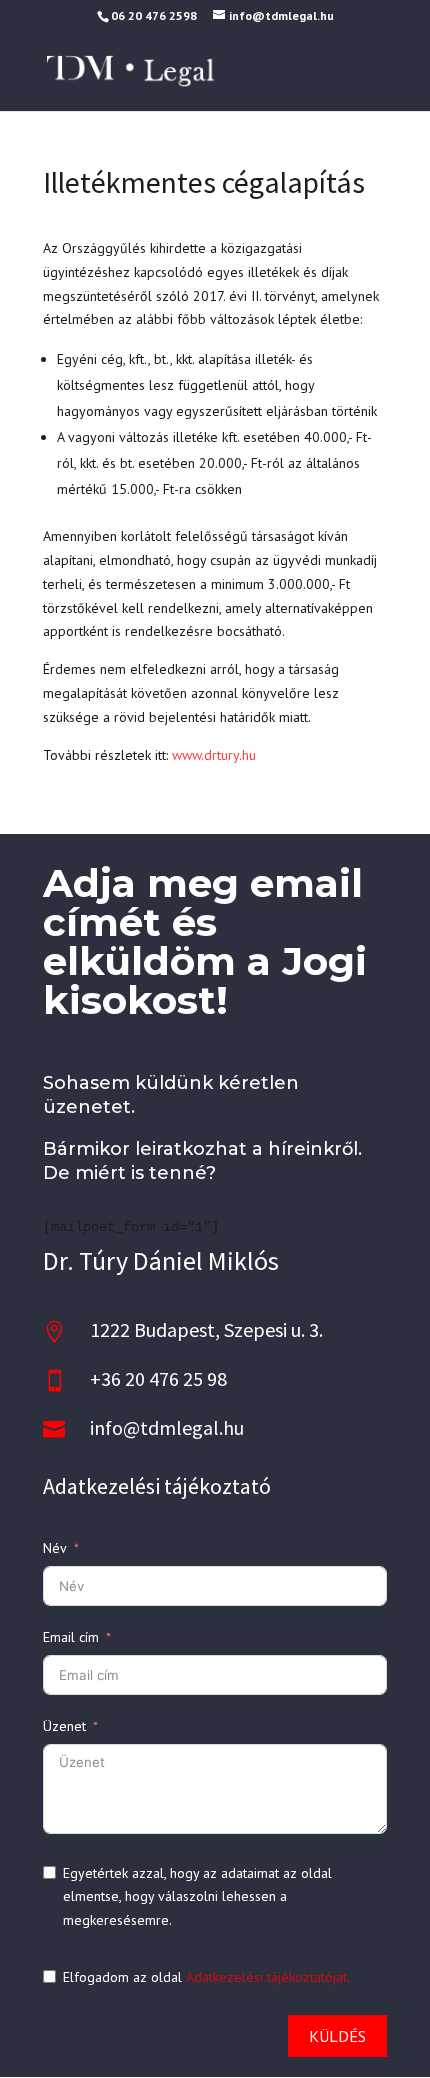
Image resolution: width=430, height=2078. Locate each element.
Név (55, 1548)
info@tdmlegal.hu (167, 1427)
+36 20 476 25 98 (158, 1378)
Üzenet (64, 1726)
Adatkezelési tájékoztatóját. (268, 1977)
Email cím (71, 1637)
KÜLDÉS (337, 2036)
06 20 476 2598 (154, 15)
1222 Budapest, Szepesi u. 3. (206, 1329)
